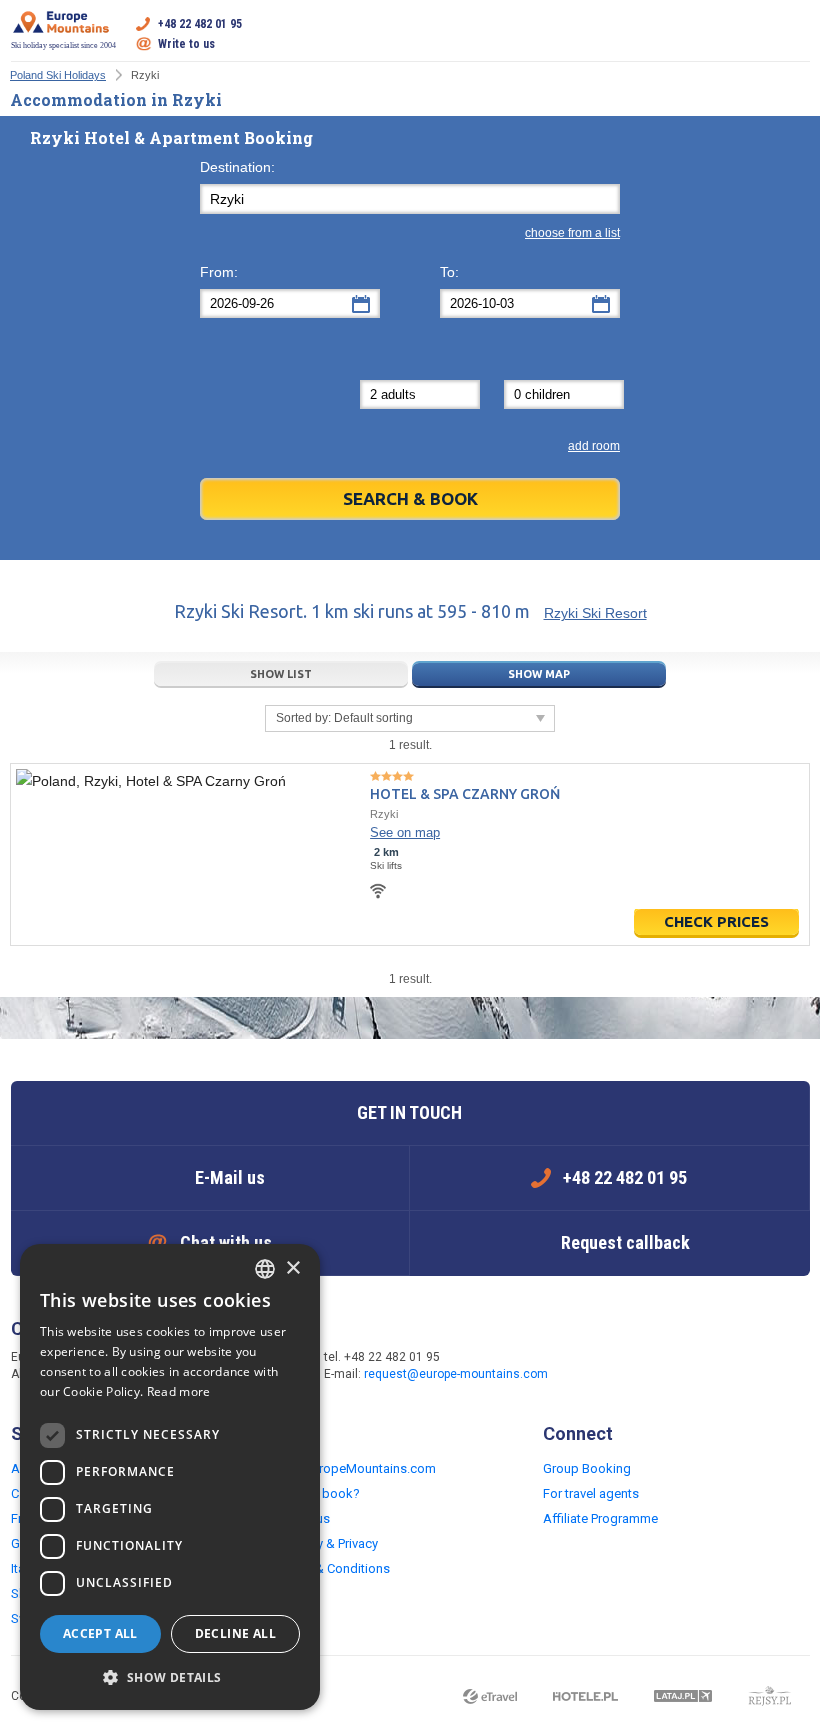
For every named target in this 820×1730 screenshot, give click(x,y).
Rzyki (384, 814)
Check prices (716, 921)
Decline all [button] (235, 1633)
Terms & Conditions (333, 1568)
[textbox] (410, 199)
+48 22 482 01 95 (200, 24)
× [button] (292, 1268)
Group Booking (587, 1468)
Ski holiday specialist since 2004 (63, 45)
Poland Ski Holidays (58, 75)
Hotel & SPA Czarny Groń (465, 794)
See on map (405, 832)
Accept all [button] (100, 1633)
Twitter (642, 1367)
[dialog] (170, 1477)
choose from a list (572, 233)
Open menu (795, 34)
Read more (179, 1391)
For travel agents (591, 1493)
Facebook (602, 1367)
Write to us (186, 44)
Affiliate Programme (600, 1518)
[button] (170, 1678)
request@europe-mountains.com (456, 1374)
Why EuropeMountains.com (356, 1468)
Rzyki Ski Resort (595, 613)
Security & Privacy (327, 1543)
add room (594, 446)
